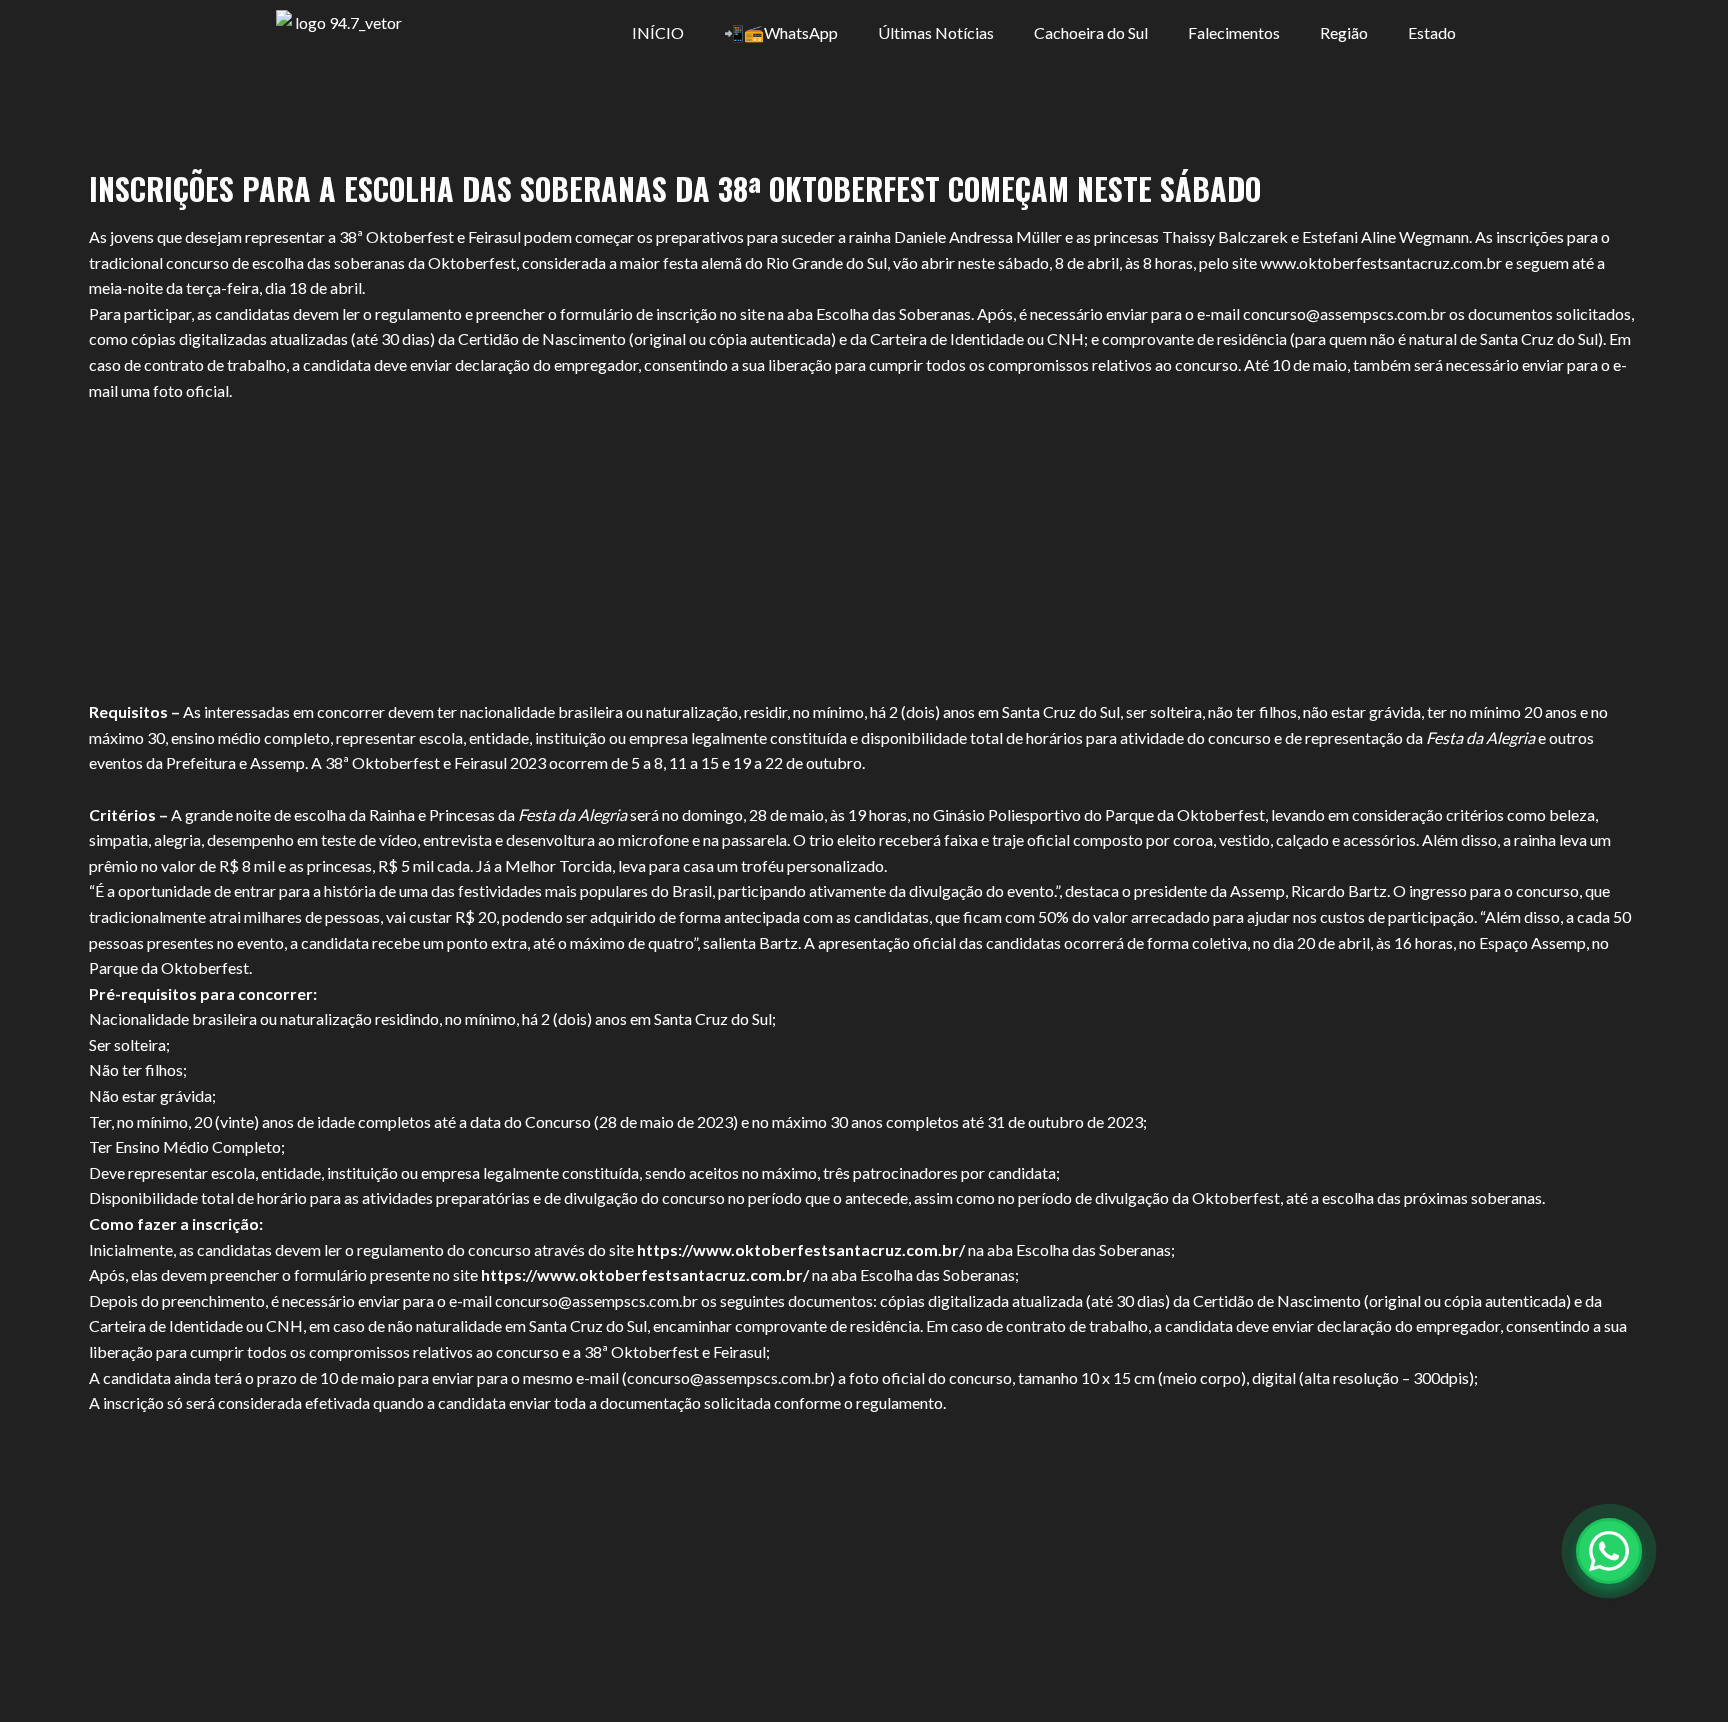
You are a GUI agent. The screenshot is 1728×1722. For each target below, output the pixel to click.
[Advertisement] (864, 551)
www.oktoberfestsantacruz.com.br (1381, 262)
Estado (1432, 32)
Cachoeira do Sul (1091, 32)
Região (1344, 32)
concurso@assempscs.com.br (1344, 313)
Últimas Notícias (936, 32)
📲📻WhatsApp (781, 32)
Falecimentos (1234, 32)
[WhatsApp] (1609, 1551)
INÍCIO (658, 32)
